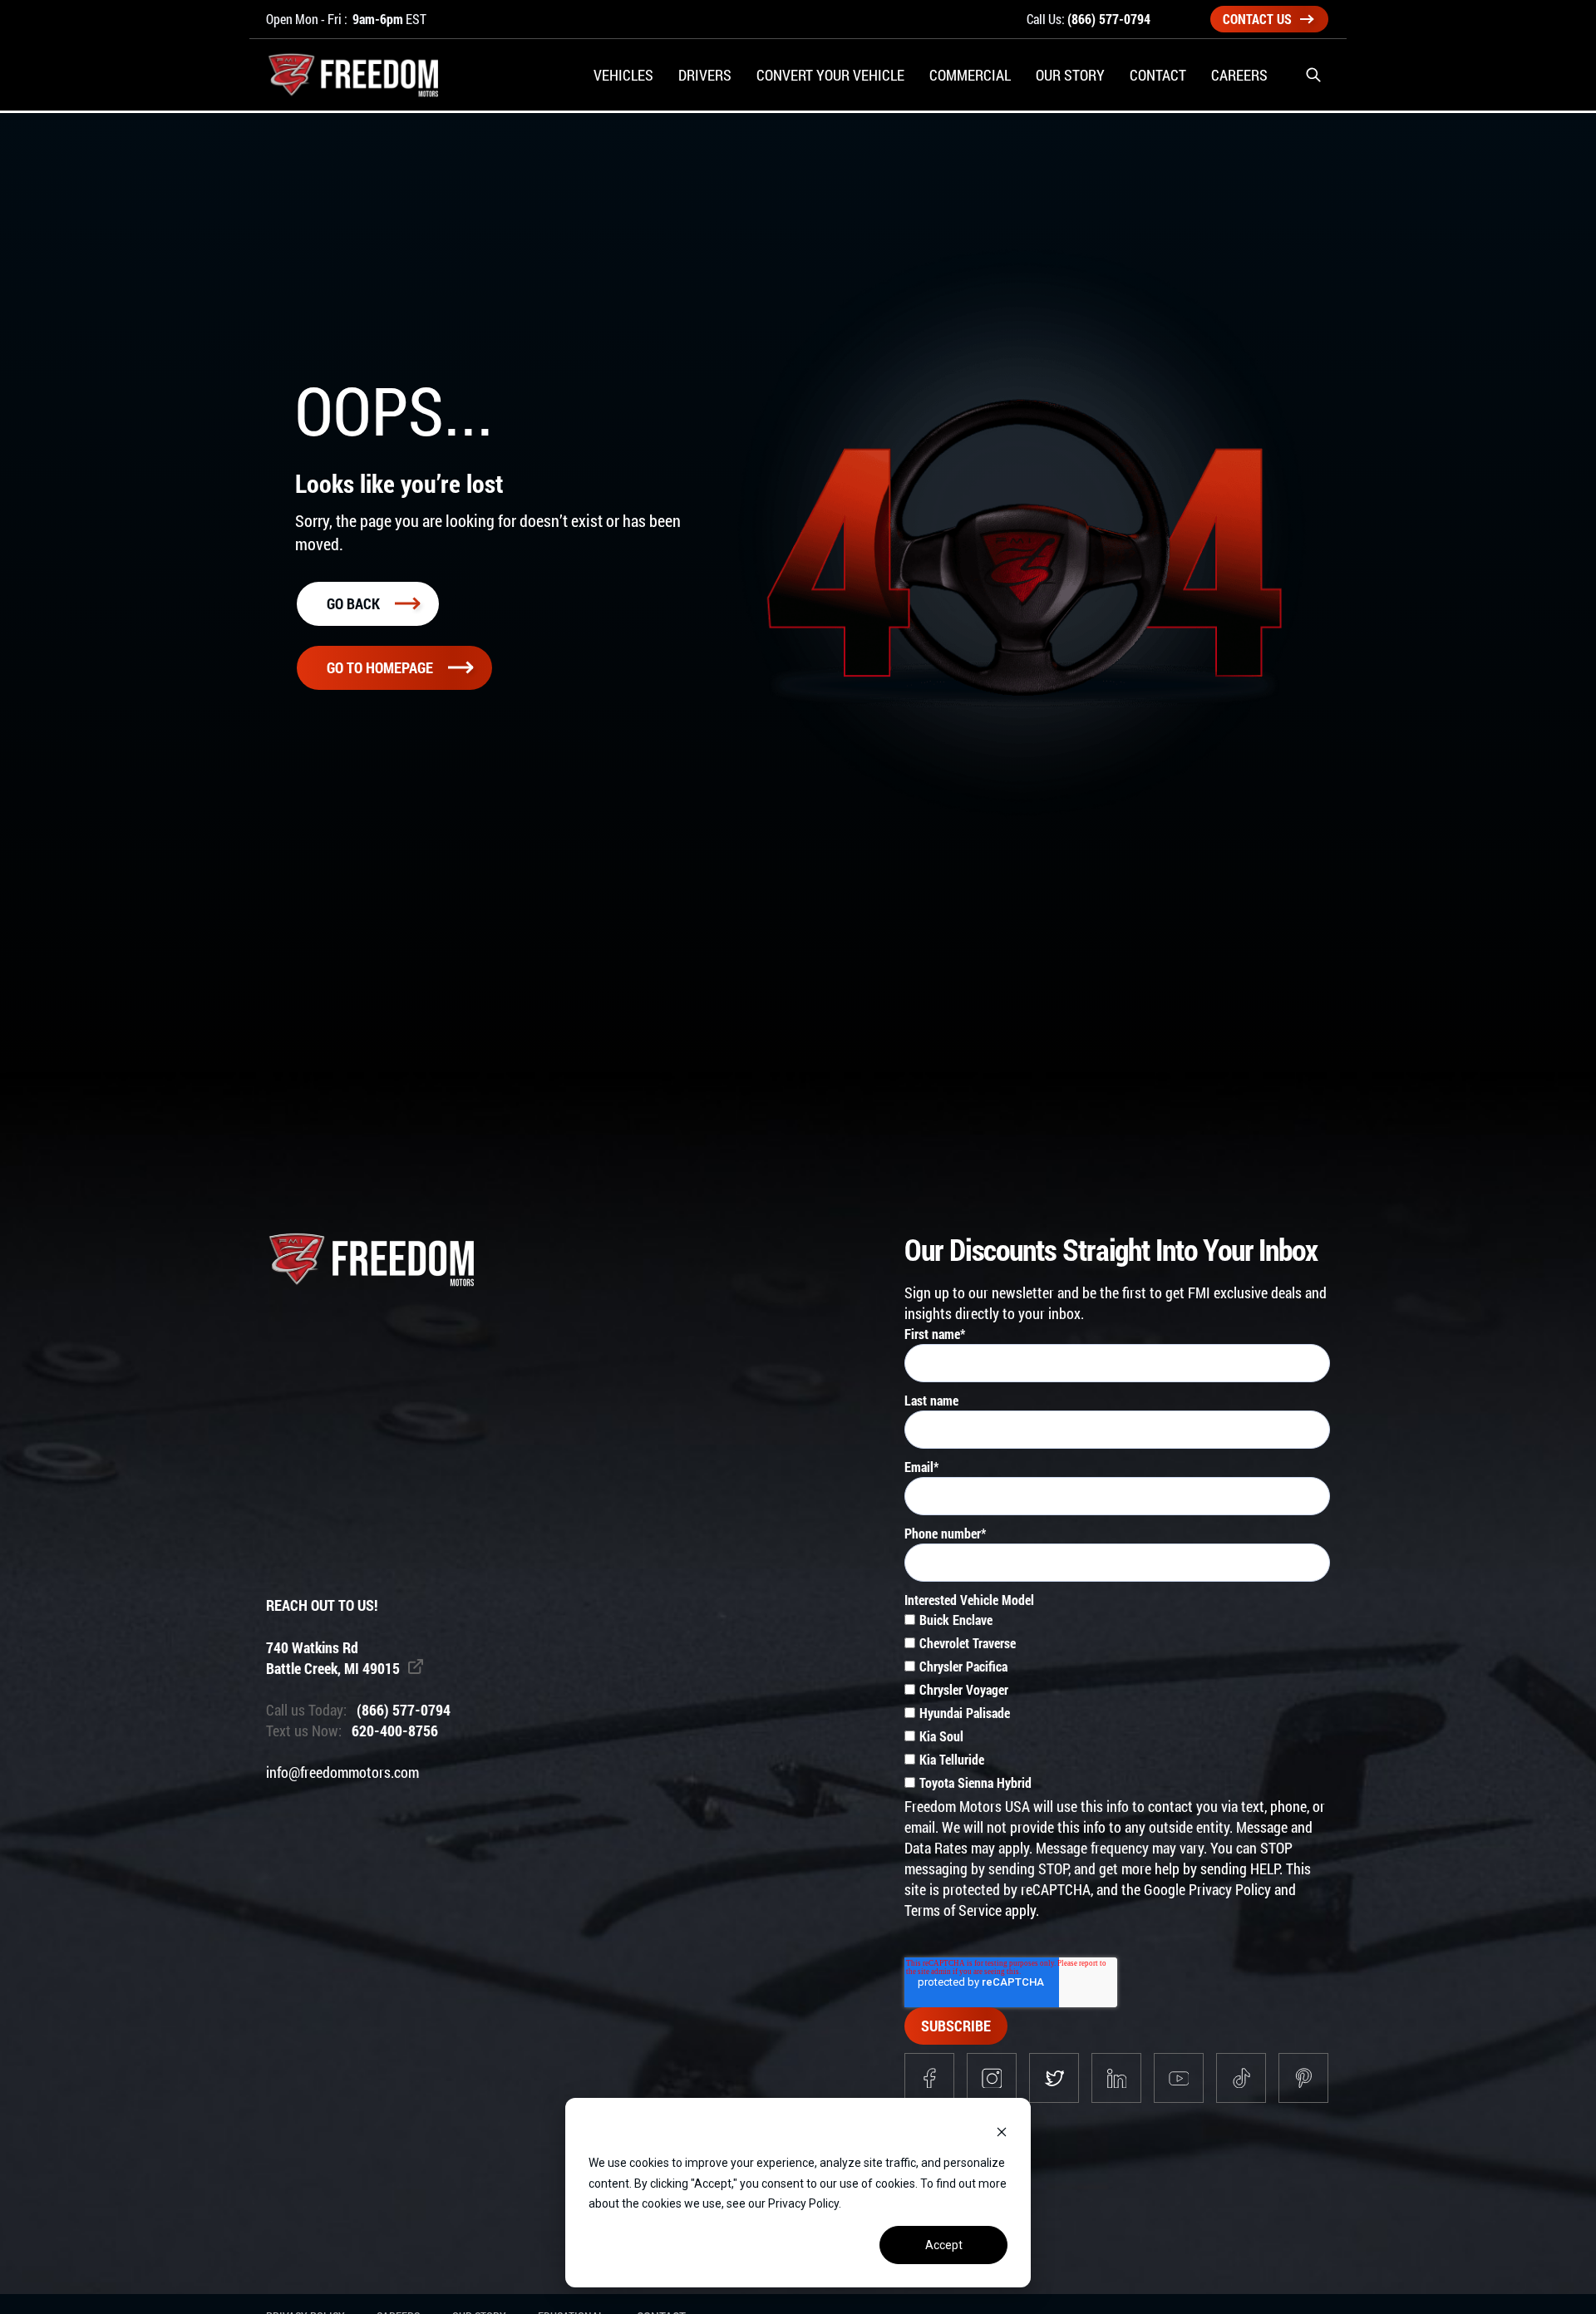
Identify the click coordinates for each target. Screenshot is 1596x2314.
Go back (353, 603)
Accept (944, 2245)
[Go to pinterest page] (1303, 2078)
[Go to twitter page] (1054, 2078)
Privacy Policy (1230, 1889)
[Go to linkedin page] (1116, 2078)
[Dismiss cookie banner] (1002, 2132)
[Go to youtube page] (1179, 2078)
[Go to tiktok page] (1241, 2078)
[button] (1313, 75)
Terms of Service (953, 1910)
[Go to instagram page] (992, 2078)
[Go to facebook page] (929, 2078)
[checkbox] (1117, 1703)
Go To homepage (380, 667)
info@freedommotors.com (342, 1772)
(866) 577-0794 (1109, 19)
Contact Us (1257, 19)
